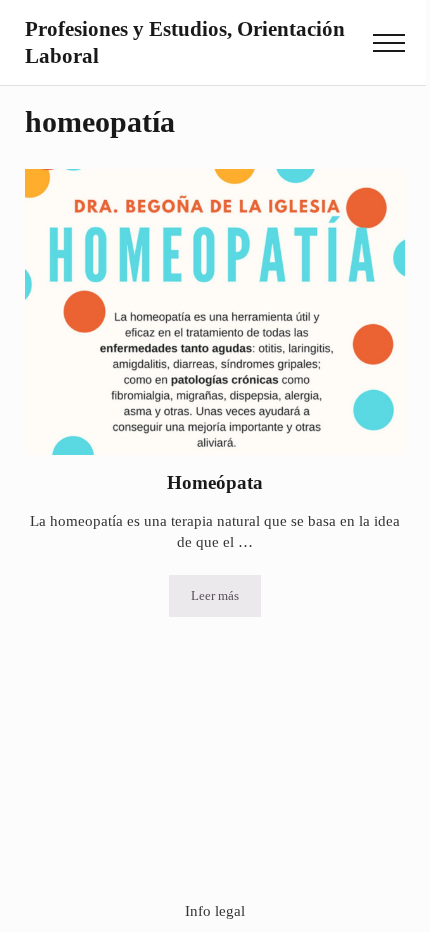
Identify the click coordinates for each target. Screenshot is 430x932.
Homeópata (215, 482)
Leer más (226, 599)
